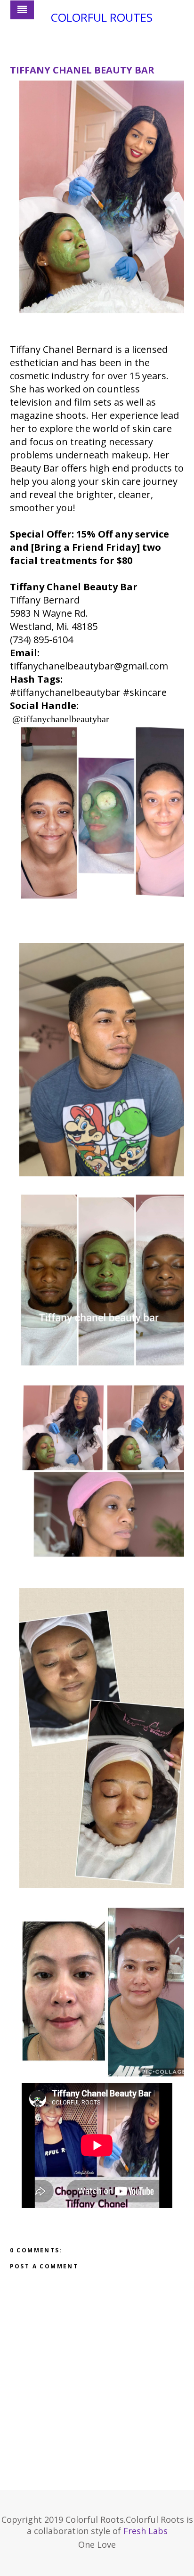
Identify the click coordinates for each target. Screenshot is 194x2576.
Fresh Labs (145, 2531)
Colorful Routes (102, 17)
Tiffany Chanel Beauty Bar (82, 70)
